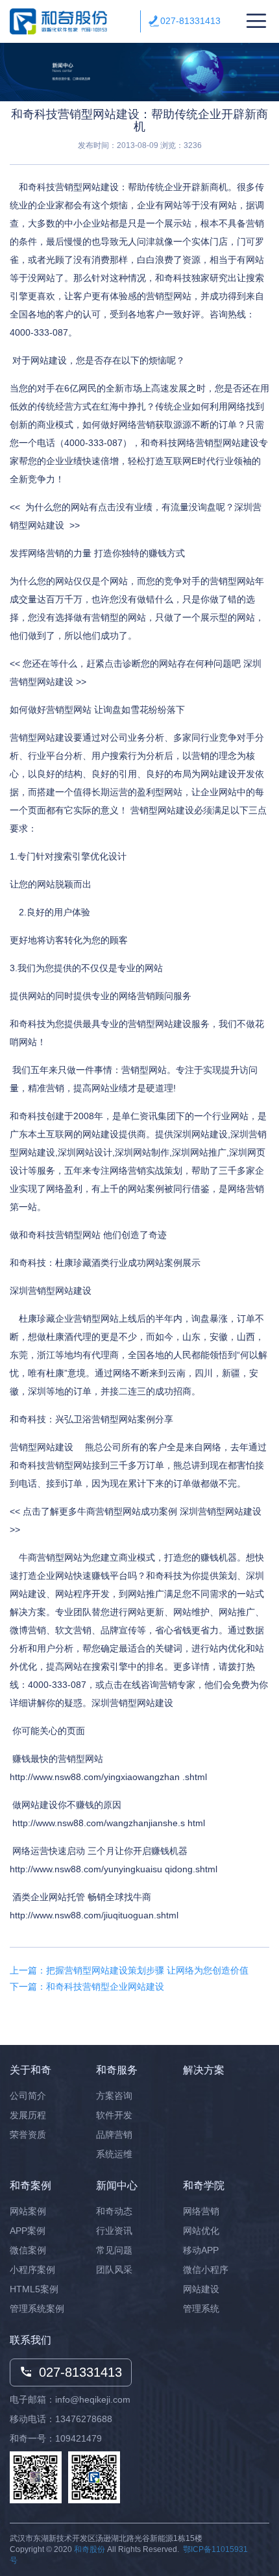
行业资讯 (114, 2231)
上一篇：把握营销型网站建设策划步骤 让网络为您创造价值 (129, 1970)
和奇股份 (90, 2549)
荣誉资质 (28, 2135)
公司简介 (28, 2096)
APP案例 (28, 2231)
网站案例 (28, 2211)
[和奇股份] (58, 22)
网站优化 (201, 2231)
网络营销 (201, 2211)
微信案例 (28, 2250)
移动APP (201, 2250)
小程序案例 (32, 2270)
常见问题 (114, 2250)
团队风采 (114, 2270)
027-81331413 (190, 21)
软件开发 (114, 2115)
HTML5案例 (34, 2289)
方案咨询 (114, 2096)
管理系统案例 (37, 2309)
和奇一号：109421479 (56, 2438)
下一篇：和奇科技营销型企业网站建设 (87, 1987)
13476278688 (84, 2419)
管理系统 (201, 2309)
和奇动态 (114, 2211)
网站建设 (201, 2289)
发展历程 (28, 2115)
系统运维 (114, 2154)
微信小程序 (206, 2270)
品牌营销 (114, 2135)
